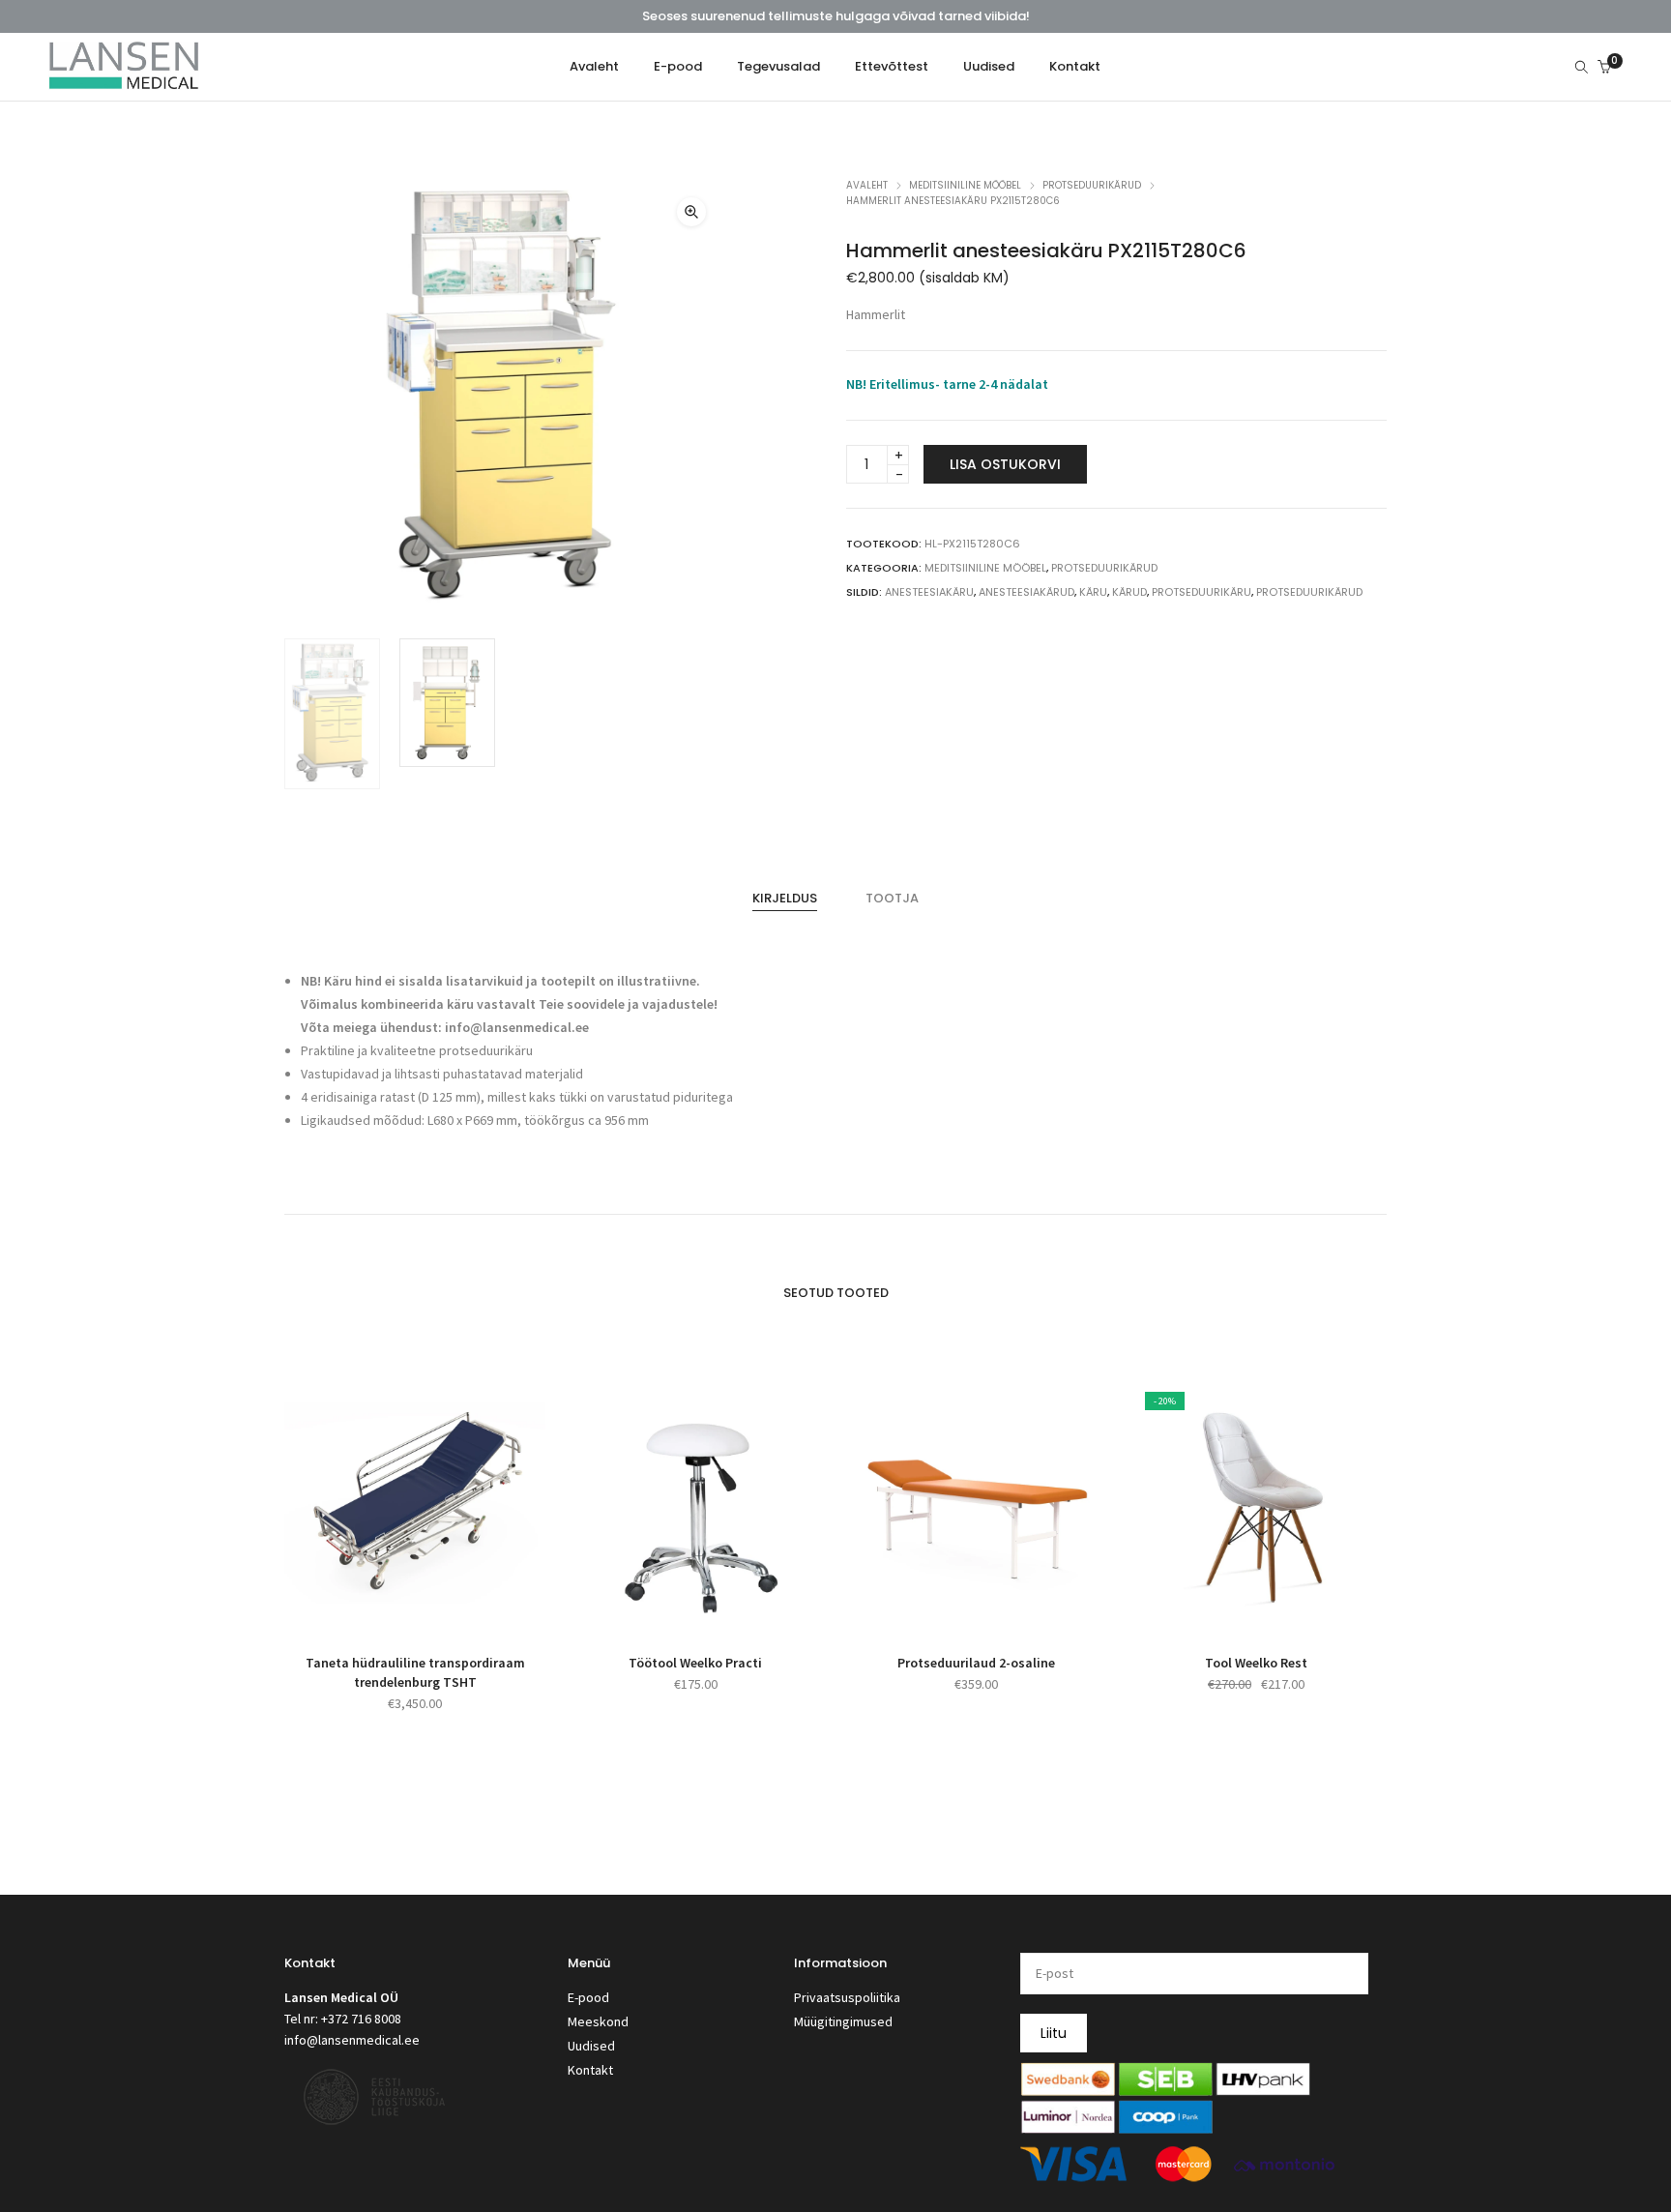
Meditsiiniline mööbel (965, 185)
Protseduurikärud (1092, 185)
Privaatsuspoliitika (847, 1997)
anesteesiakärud (1026, 592)
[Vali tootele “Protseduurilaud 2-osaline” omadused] (954, 1609)
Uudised (591, 2046)
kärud (1129, 592)
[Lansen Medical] (124, 81)
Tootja (892, 898)
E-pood (588, 1997)
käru (1093, 592)
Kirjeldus (785, 898)
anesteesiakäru (929, 592)
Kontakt (590, 2070)
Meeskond (598, 2021)
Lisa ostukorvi (1005, 464)
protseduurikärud (1309, 592)
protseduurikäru (1202, 592)
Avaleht (867, 185)
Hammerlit (876, 314)
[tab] (785, 899)
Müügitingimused (843, 2021)
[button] (691, 212)
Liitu (1054, 2033)
